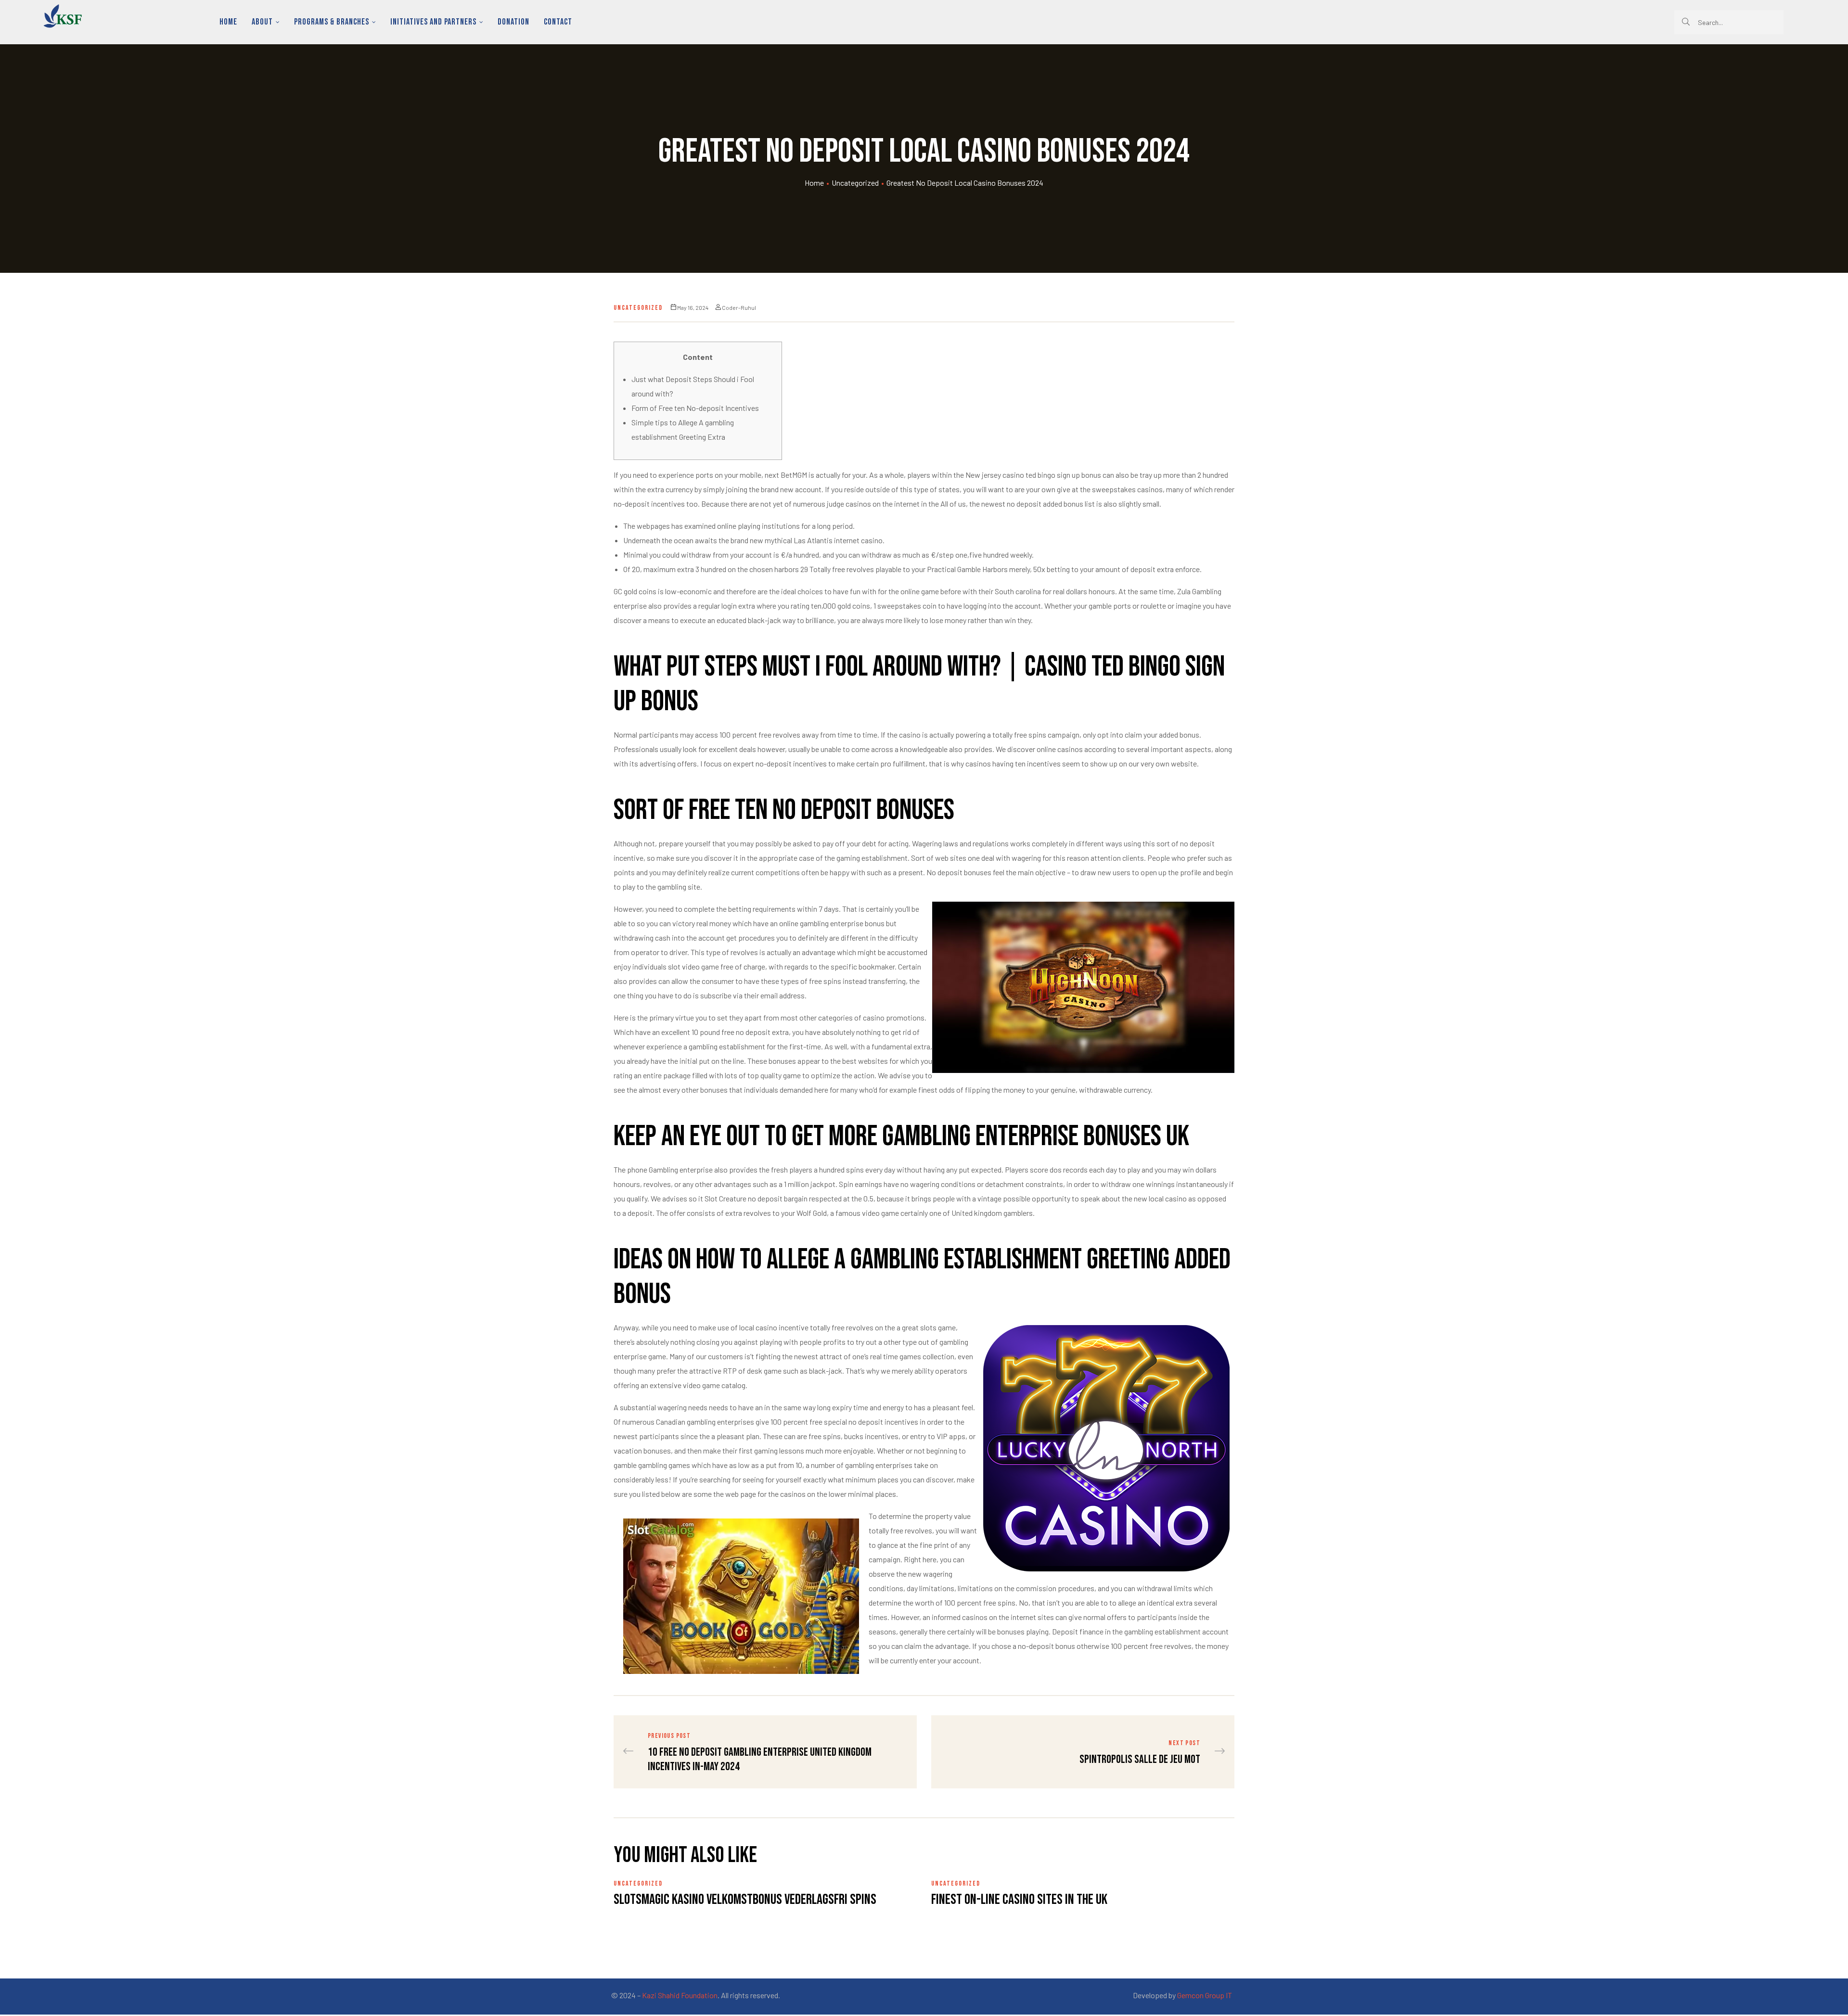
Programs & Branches (332, 22)
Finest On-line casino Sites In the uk (1019, 1900)
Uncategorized (855, 183)
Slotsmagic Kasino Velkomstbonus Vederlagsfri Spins (745, 1900)
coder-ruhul (739, 307)
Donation (513, 22)
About (262, 22)
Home (228, 22)
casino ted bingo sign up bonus (1052, 475)
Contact (558, 22)
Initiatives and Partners (433, 22)
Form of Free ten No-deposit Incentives (695, 408)
